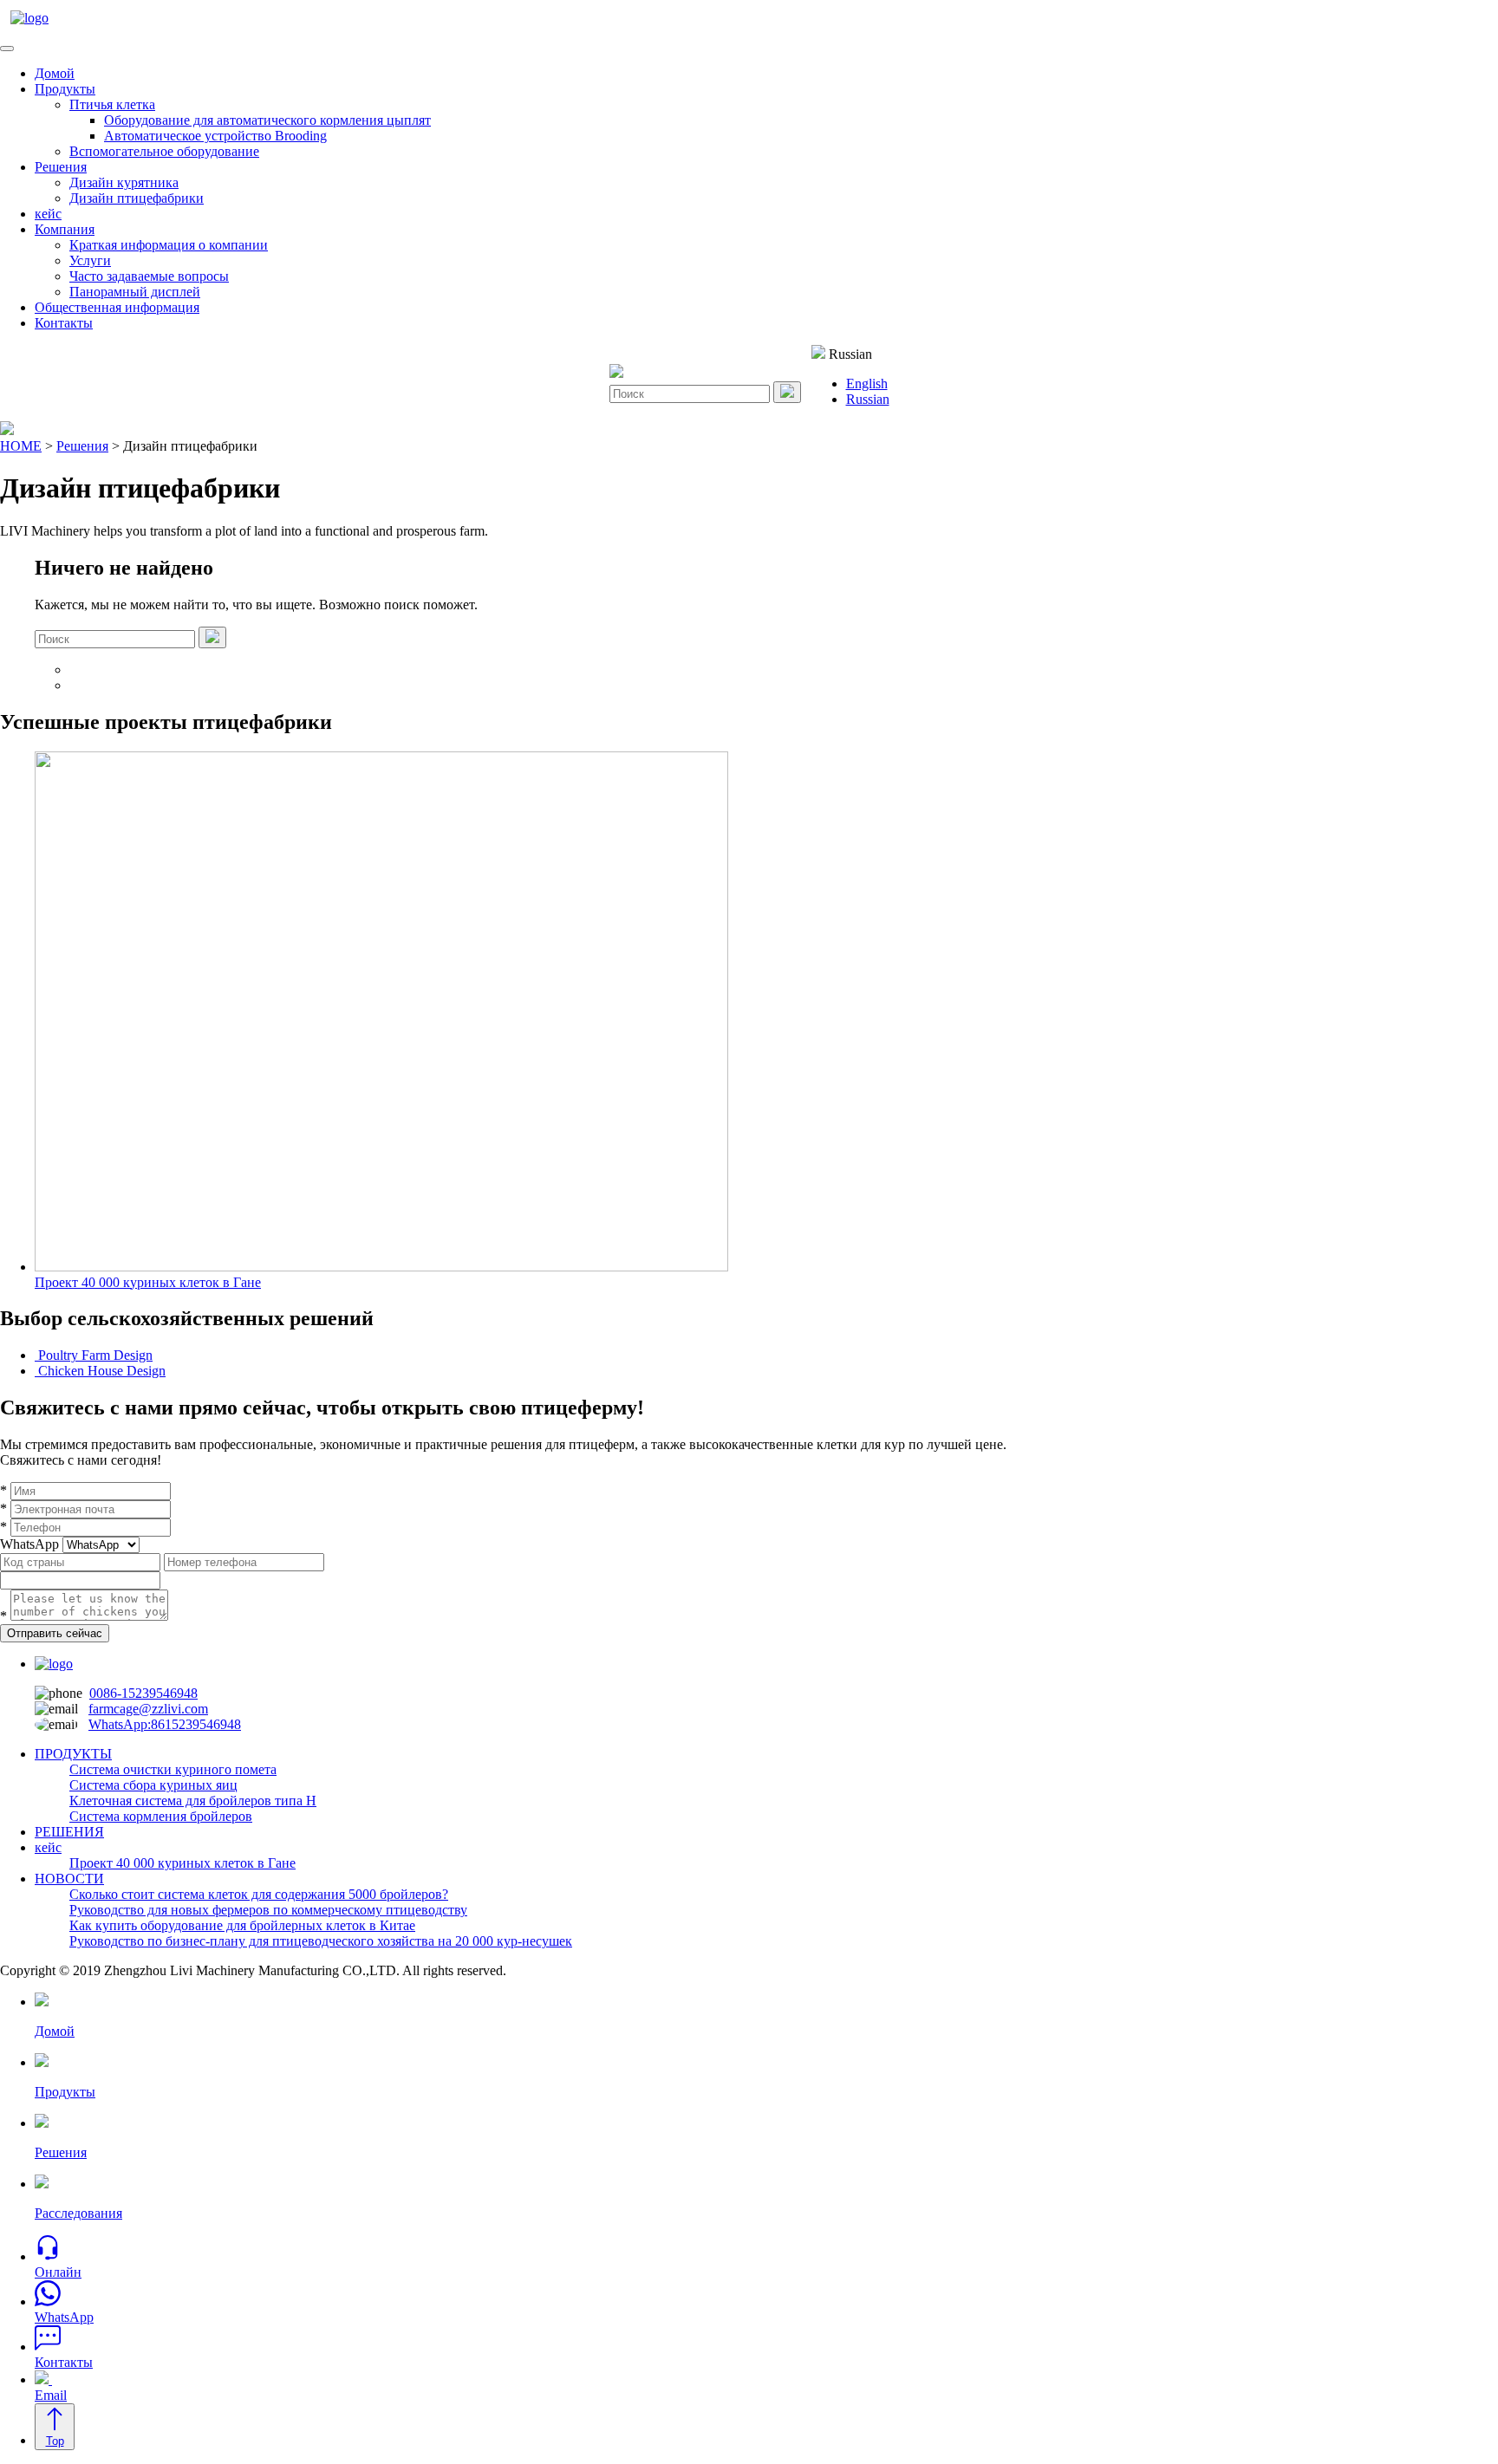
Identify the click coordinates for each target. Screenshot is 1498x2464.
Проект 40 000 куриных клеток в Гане (182, 1863)
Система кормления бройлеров (161, 1816)
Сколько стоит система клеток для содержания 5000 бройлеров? (259, 1894)
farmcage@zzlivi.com (148, 1709)
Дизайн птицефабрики (137, 198)
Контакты (64, 323)
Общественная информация (117, 307)
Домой (55, 73)
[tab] (7, 49)
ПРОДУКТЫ (73, 1754)
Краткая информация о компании (169, 245)
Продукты (65, 89)
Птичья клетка (112, 104)
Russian (868, 399)
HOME (21, 446)
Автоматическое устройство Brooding (215, 136)
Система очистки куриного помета (173, 1769)
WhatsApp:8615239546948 (165, 1724)
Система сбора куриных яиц (153, 1785)
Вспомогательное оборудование (164, 151)
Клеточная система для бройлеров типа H (193, 1801)
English (867, 384)
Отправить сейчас (55, 1633)
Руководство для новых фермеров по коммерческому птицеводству (268, 1910)
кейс (48, 214)
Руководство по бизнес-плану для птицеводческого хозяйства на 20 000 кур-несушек (321, 1941)
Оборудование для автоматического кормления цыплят (267, 120)
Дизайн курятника (124, 182)
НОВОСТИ (69, 1879)
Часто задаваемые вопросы (149, 276)
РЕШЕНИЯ (69, 1832)
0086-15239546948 (143, 1693)
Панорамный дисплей (135, 292)
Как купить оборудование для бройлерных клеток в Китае (242, 1925)
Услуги (90, 260)
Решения (61, 167)
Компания (65, 229)
